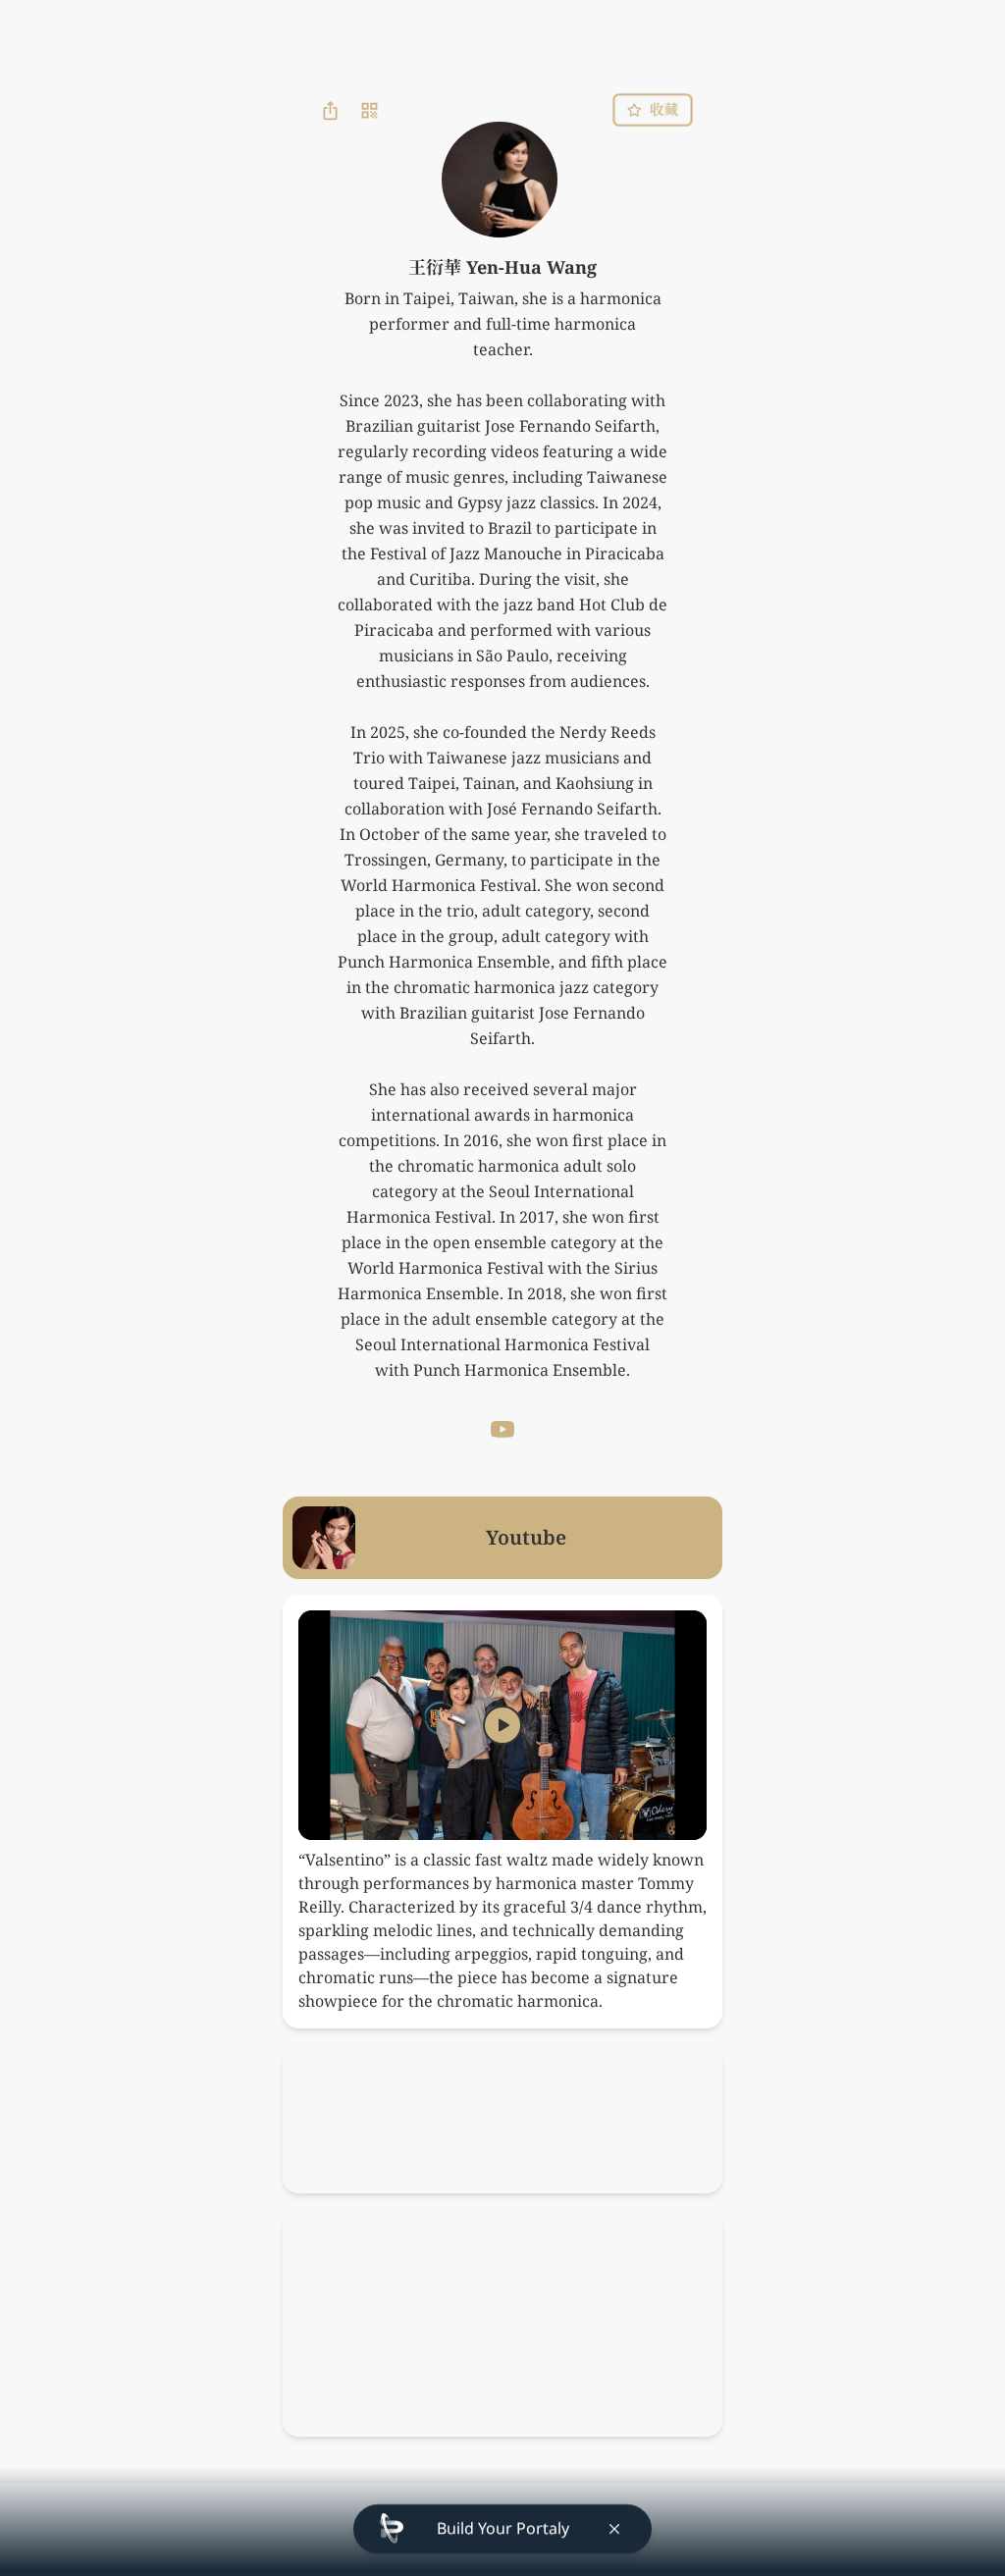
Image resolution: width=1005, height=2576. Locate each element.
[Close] (614, 2530)
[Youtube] (502, 1430)
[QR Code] (369, 110)
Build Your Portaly (503, 2529)
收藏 (663, 109)
